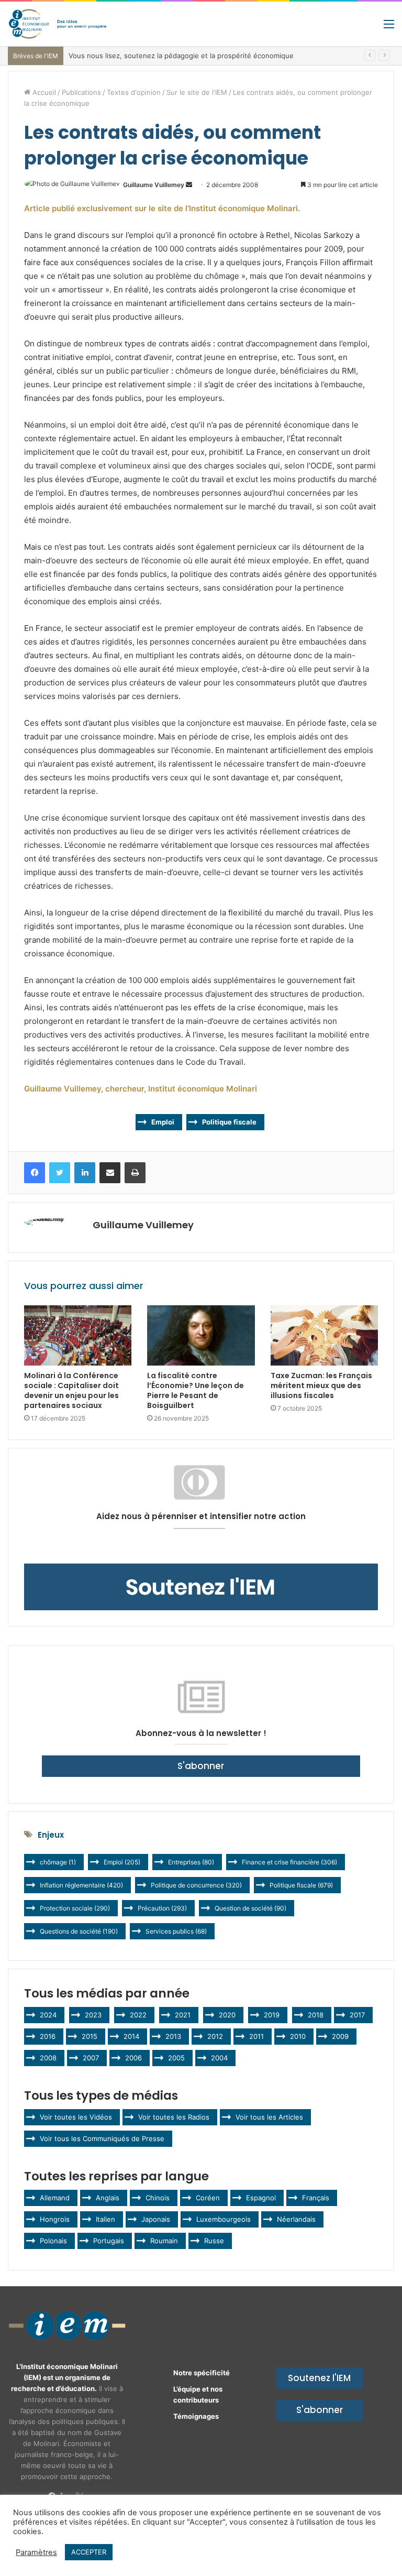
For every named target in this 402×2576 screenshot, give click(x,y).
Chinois (158, 2198)
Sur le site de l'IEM (197, 92)
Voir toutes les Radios (174, 2117)
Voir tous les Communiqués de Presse (102, 2138)
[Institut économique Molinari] (58, 24)
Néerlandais (296, 2219)
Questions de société (79, 1931)
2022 (138, 2015)
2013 (173, 2036)
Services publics (176, 1931)
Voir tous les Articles (269, 2117)
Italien (105, 2219)
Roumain (164, 2241)
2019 (272, 2015)
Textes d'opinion (134, 92)
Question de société (250, 1908)
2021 (183, 2015)
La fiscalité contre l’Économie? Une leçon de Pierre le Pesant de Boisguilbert (196, 1390)
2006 (133, 2058)
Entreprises (191, 1862)
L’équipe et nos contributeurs (198, 2394)
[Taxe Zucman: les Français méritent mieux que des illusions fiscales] (324, 1336)
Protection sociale (75, 1908)
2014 (131, 2036)
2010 (298, 2036)
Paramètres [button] (36, 2552)
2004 (219, 2058)
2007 (91, 2058)
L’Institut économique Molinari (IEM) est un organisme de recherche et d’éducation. (64, 2377)
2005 (176, 2058)
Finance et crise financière (289, 1862)
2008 (48, 2058)
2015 (90, 2036)
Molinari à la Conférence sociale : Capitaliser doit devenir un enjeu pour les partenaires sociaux (71, 1390)
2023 (93, 2015)
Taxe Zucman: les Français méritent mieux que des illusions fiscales (321, 1385)
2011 (256, 2036)
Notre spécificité (202, 2373)
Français (316, 2198)
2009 (340, 2036)
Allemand (55, 2198)
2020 (227, 2015)
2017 (357, 2015)
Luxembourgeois (224, 2219)
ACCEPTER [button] (89, 2552)
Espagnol (261, 2198)
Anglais (108, 2198)
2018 (316, 2015)
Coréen (208, 2198)
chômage (58, 1862)
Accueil (43, 92)
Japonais (156, 2219)
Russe (214, 2241)
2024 (48, 2015)
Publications (81, 92)
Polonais (53, 2241)
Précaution (162, 1908)
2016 (48, 2036)
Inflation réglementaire (81, 1885)
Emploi (163, 1122)
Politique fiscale (229, 1122)
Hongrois (55, 2219)
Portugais (109, 2241)
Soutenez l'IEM (319, 2378)
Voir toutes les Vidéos (76, 2117)
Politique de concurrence (196, 1885)
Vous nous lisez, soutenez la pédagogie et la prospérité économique (181, 56)
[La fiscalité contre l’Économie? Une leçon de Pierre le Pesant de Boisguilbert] (201, 1336)
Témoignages (196, 2416)
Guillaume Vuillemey (154, 185)
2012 (215, 2036)
